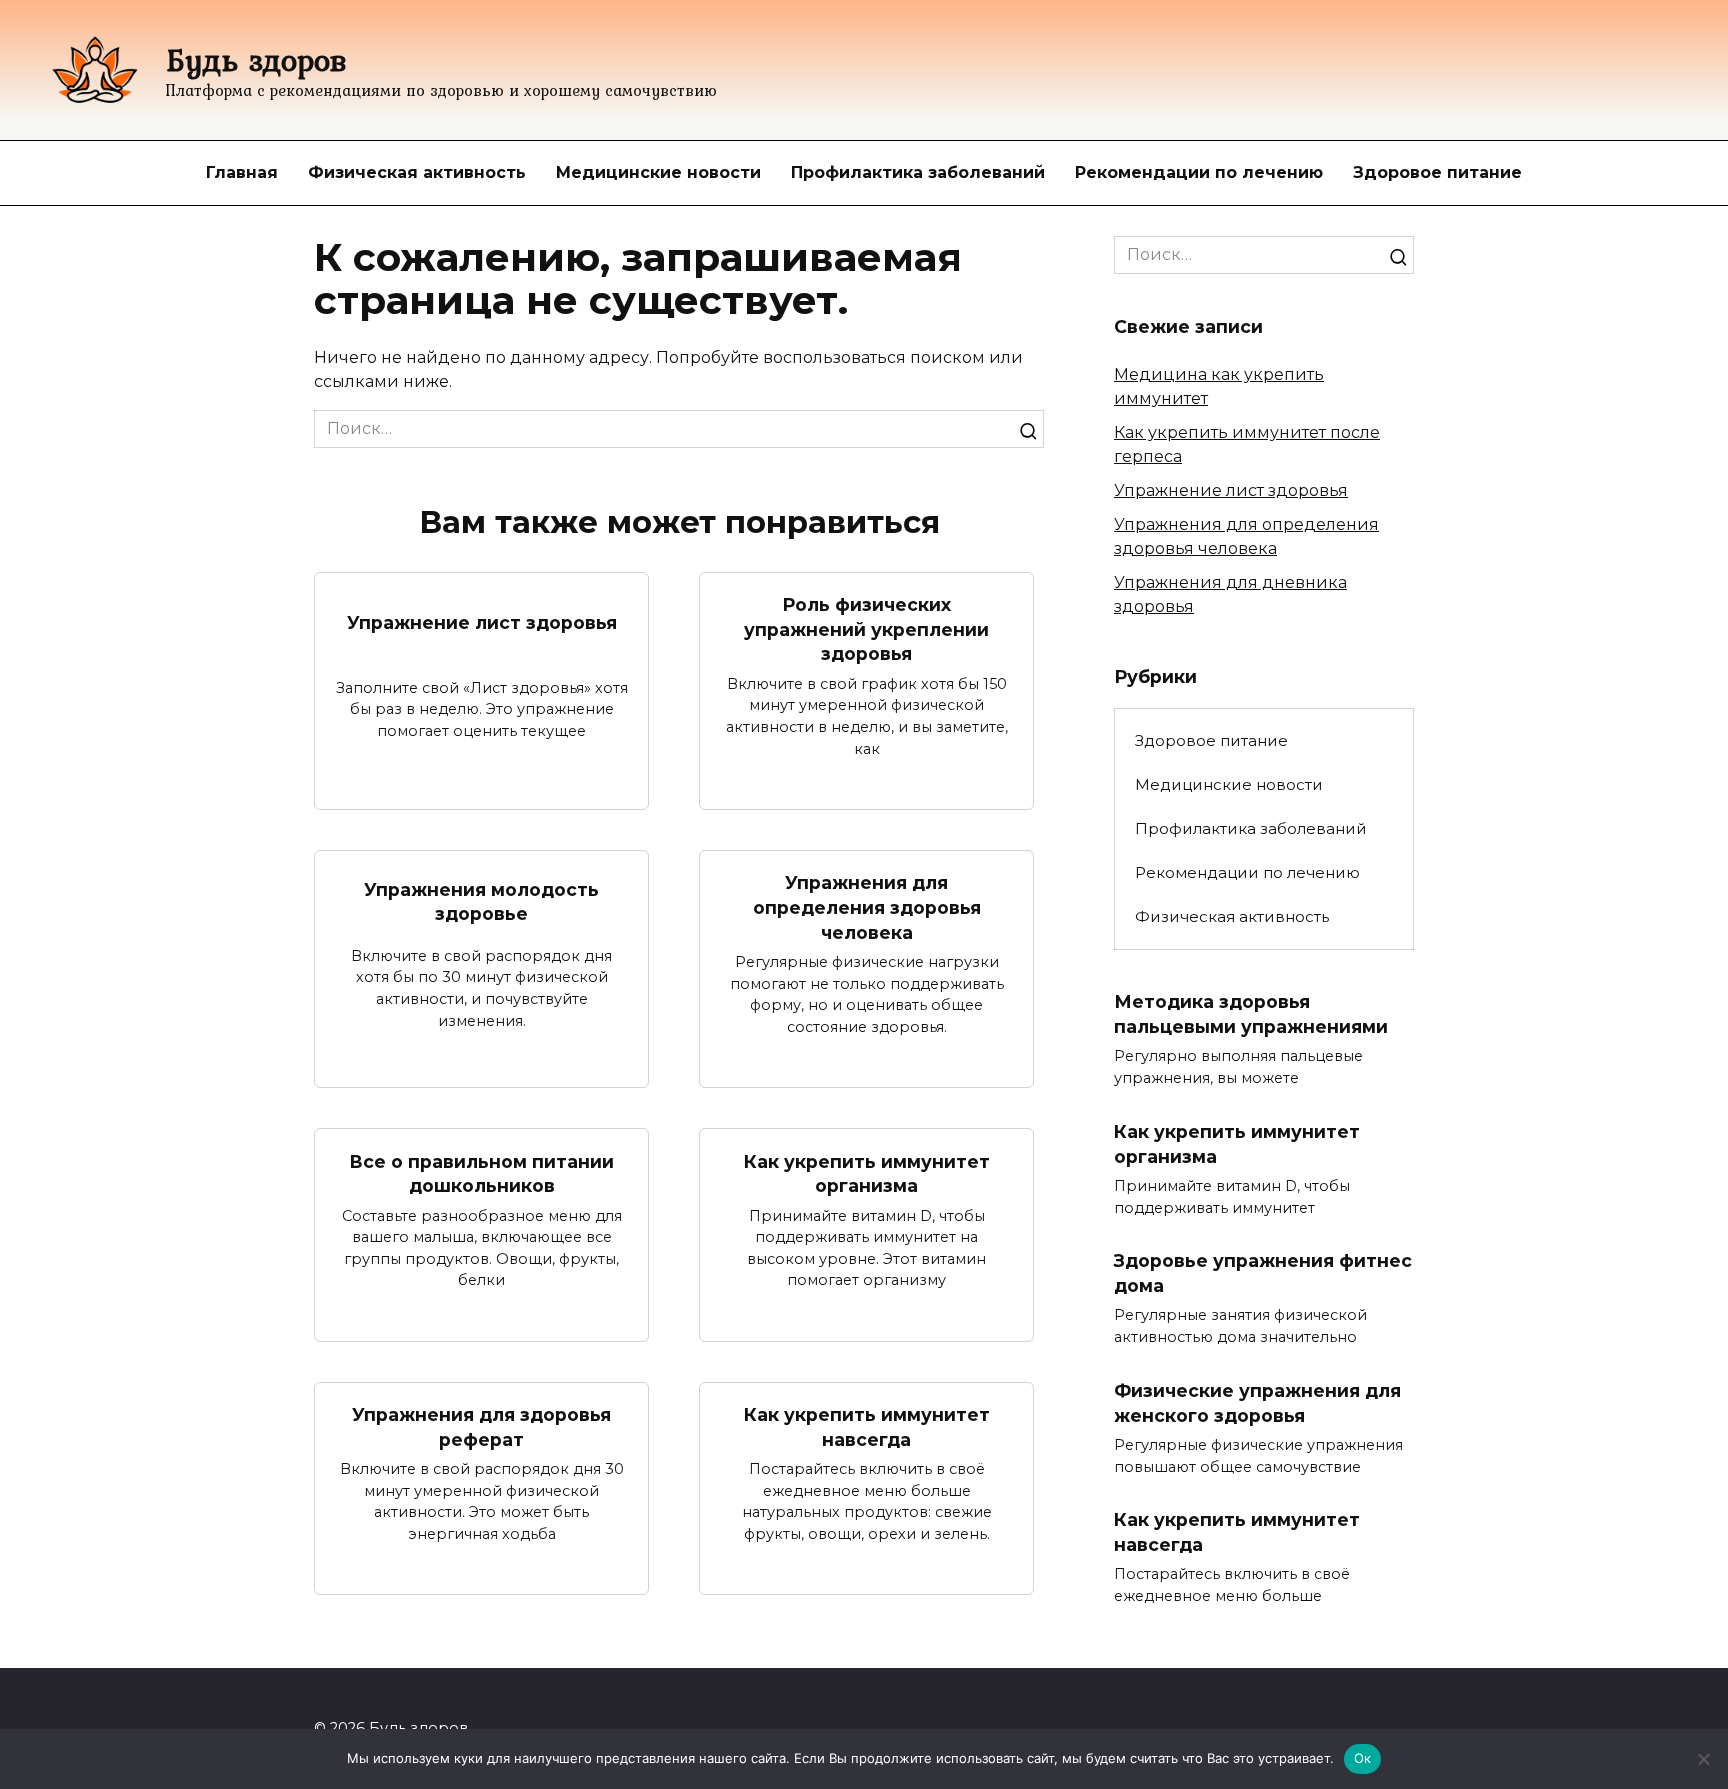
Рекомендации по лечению (1199, 172)
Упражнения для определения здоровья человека (867, 907)
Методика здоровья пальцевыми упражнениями (1251, 1014)
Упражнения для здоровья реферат (481, 1427)
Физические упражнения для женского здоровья (1257, 1403)
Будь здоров (256, 59)
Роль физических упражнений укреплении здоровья (866, 629)
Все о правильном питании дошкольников (481, 1173)
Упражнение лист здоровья (482, 622)
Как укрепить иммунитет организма (867, 1173)
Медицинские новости (658, 172)
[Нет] (1703, 1759)
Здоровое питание (1437, 172)
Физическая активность (417, 172)
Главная (242, 172)
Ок (1363, 1758)
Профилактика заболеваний (918, 172)
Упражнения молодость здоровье (481, 901)
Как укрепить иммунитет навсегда (867, 1427)
